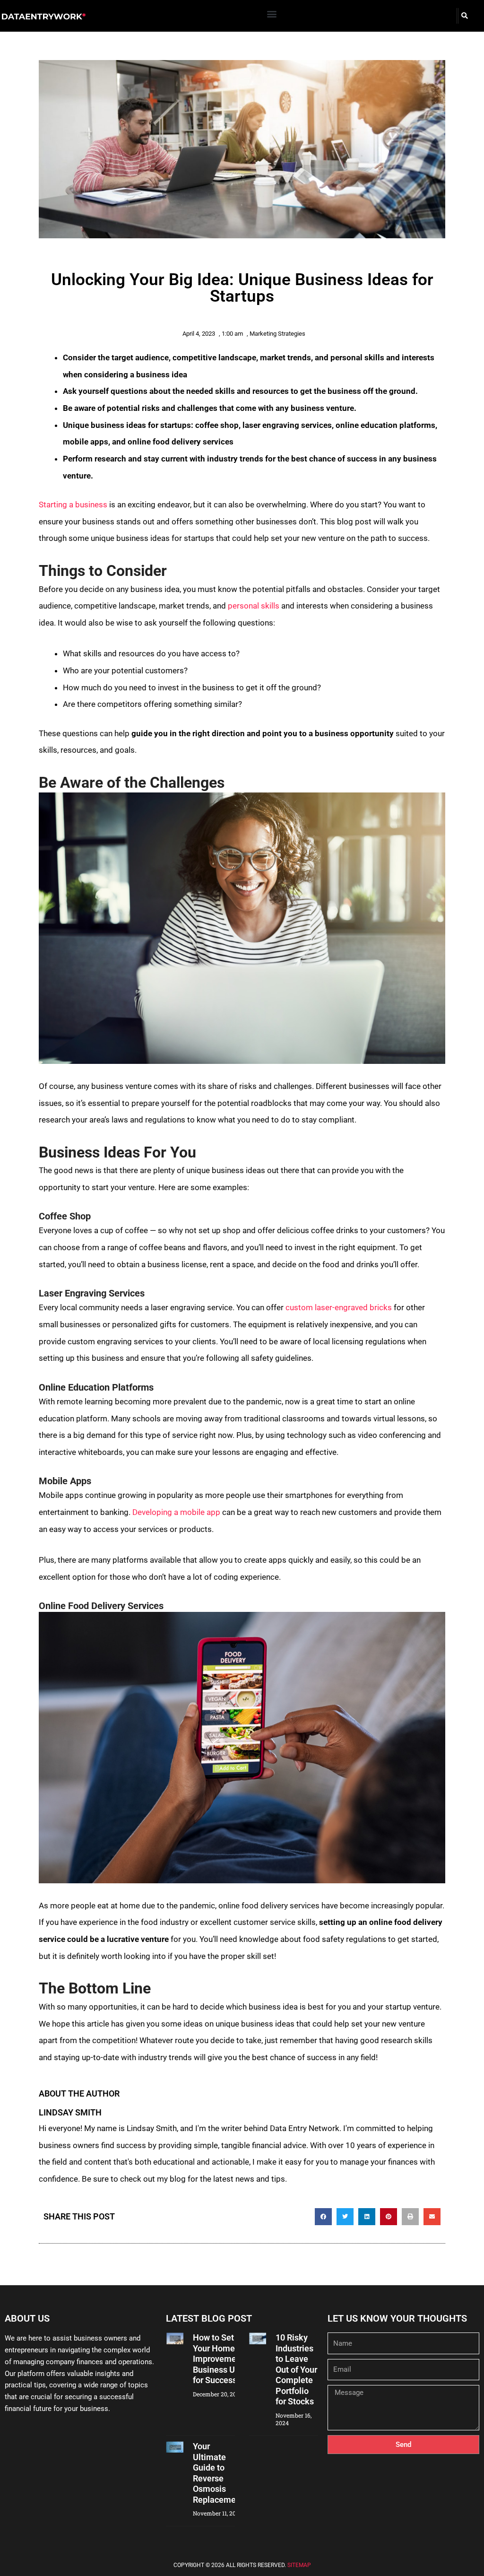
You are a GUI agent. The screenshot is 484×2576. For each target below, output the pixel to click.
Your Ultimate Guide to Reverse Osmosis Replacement (218, 2473)
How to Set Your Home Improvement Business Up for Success (218, 2359)
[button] (272, 13)
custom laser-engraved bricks (339, 1307)
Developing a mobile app (176, 1512)
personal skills (254, 606)
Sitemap (299, 2565)
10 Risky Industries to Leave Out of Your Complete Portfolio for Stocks (296, 2369)
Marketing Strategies (277, 334)
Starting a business (73, 505)
